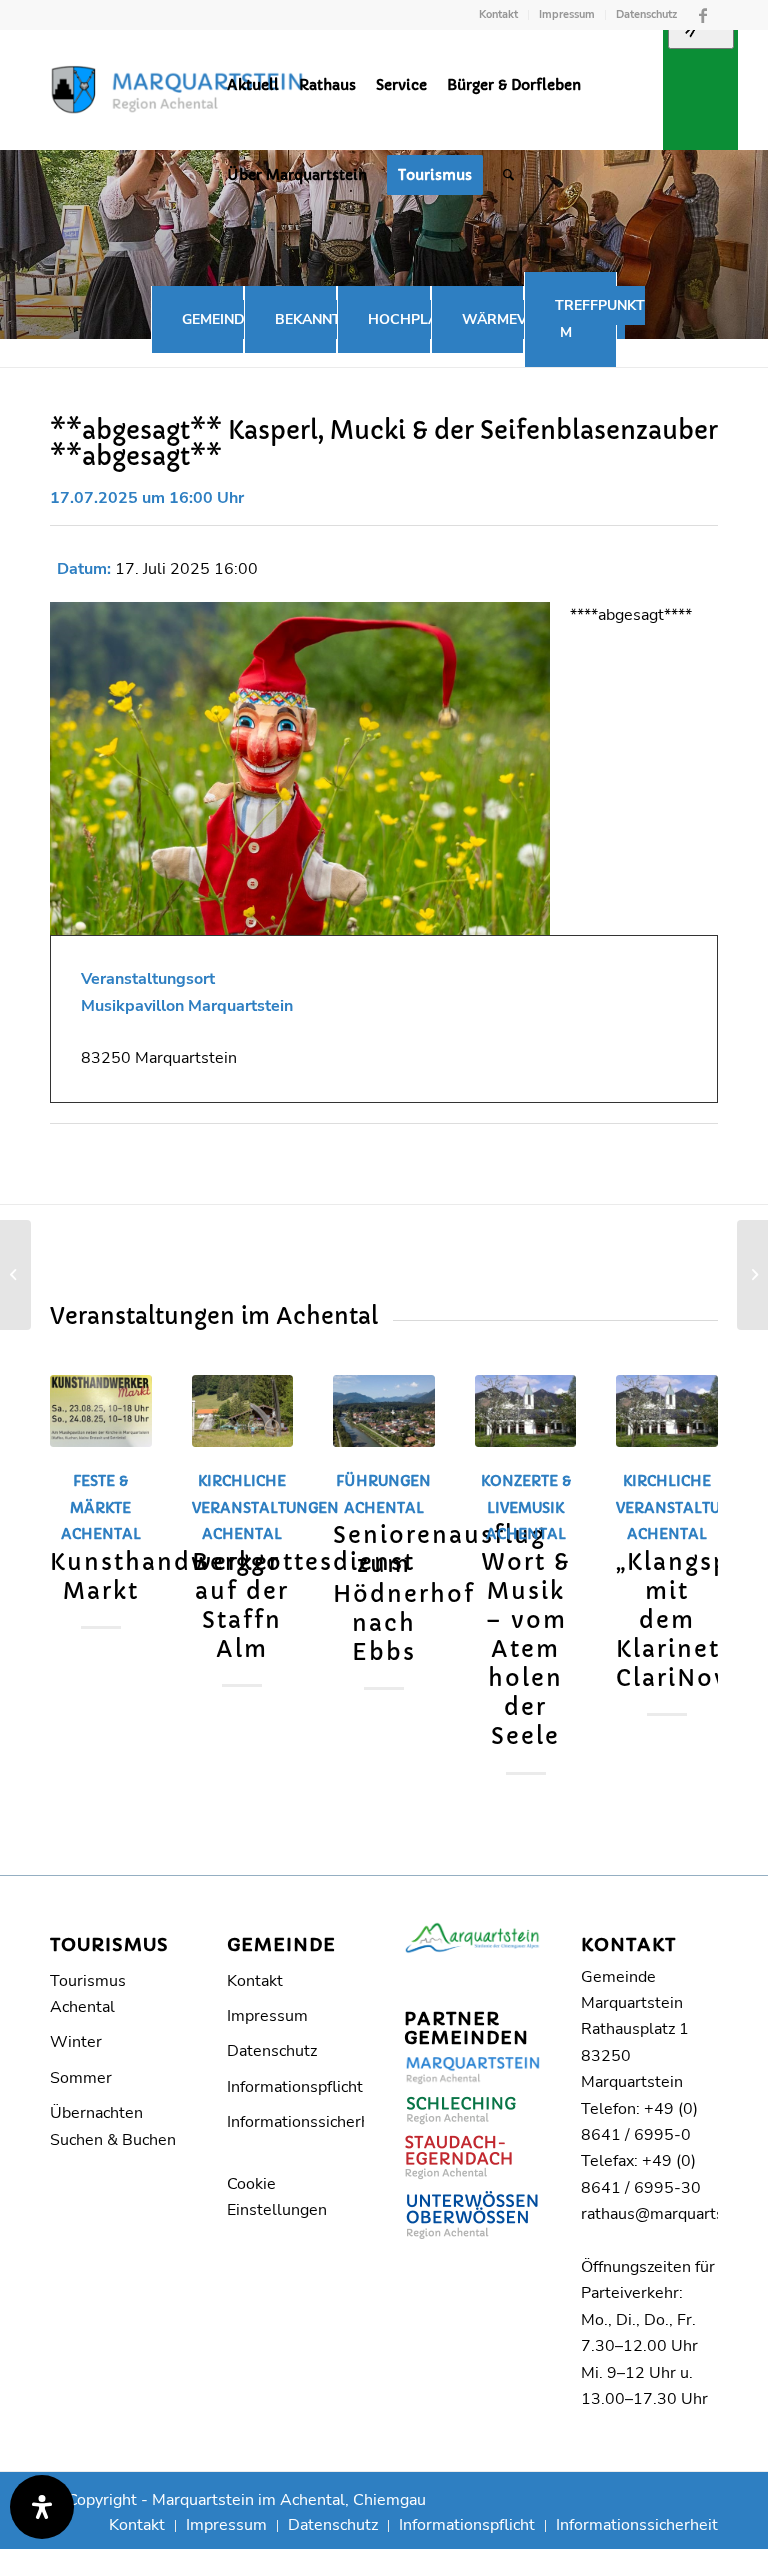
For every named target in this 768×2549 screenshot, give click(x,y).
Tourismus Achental (88, 1994)
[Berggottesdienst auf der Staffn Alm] (243, 1411)
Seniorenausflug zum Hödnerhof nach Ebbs (439, 1593)
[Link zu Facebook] (703, 15)
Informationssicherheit (295, 2122)
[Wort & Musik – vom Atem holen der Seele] (526, 1411)
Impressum (567, 14)
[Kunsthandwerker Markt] (101, 1411)
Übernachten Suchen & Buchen (113, 2126)
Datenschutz (646, 14)
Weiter (688, 1535)
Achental (242, 1534)
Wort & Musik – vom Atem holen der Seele (526, 1649)
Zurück (80, 1535)
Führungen (383, 1481)
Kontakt (498, 14)
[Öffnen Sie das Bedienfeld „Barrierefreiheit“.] (42, 2507)
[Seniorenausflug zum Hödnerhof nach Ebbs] (384, 1411)
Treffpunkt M (600, 319)
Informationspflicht (295, 2087)
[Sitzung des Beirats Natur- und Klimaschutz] (15, 1275)
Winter (76, 2042)
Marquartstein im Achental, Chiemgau (289, 2500)
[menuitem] (499, 15)
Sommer (81, 2078)
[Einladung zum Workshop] (752, 1275)
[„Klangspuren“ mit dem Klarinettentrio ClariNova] (667, 1411)
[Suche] (508, 175)
